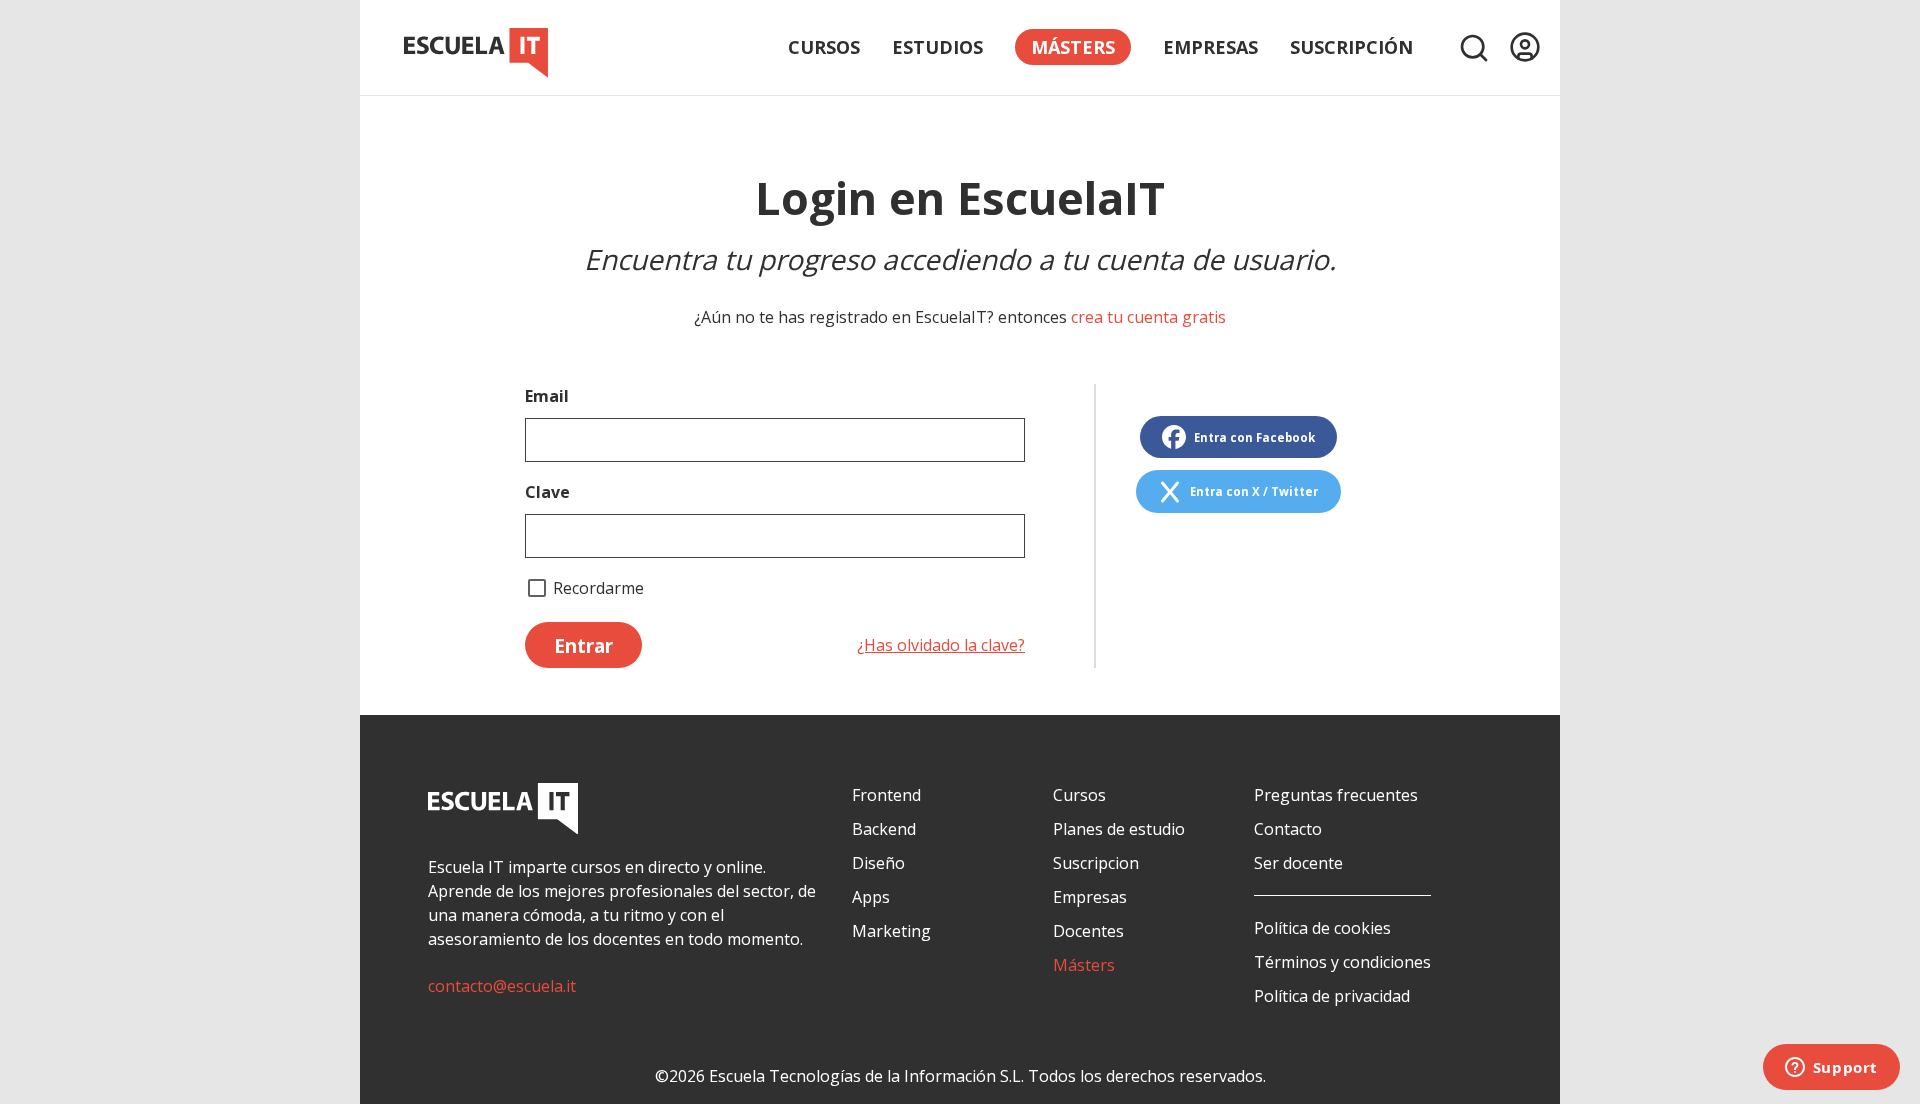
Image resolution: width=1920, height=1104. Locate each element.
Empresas (1210, 47)
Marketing (891, 931)
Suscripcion (1096, 863)
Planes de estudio (1119, 829)
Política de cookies (1322, 928)
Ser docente (1298, 863)
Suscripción (1351, 47)
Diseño (878, 863)
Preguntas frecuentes (1336, 795)
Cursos (824, 47)
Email (547, 396)
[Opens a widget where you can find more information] (1831, 1069)
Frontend (886, 795)
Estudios (937, 47)
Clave (547, 492)
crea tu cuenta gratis (1148, 317)
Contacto (1288, 829)
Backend (884, 829)
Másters (1084, 965)
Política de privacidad (1332, 996)
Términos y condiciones (1342, 962)
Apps (871, 897)
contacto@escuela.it (502, 986)
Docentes (1088, 931)
